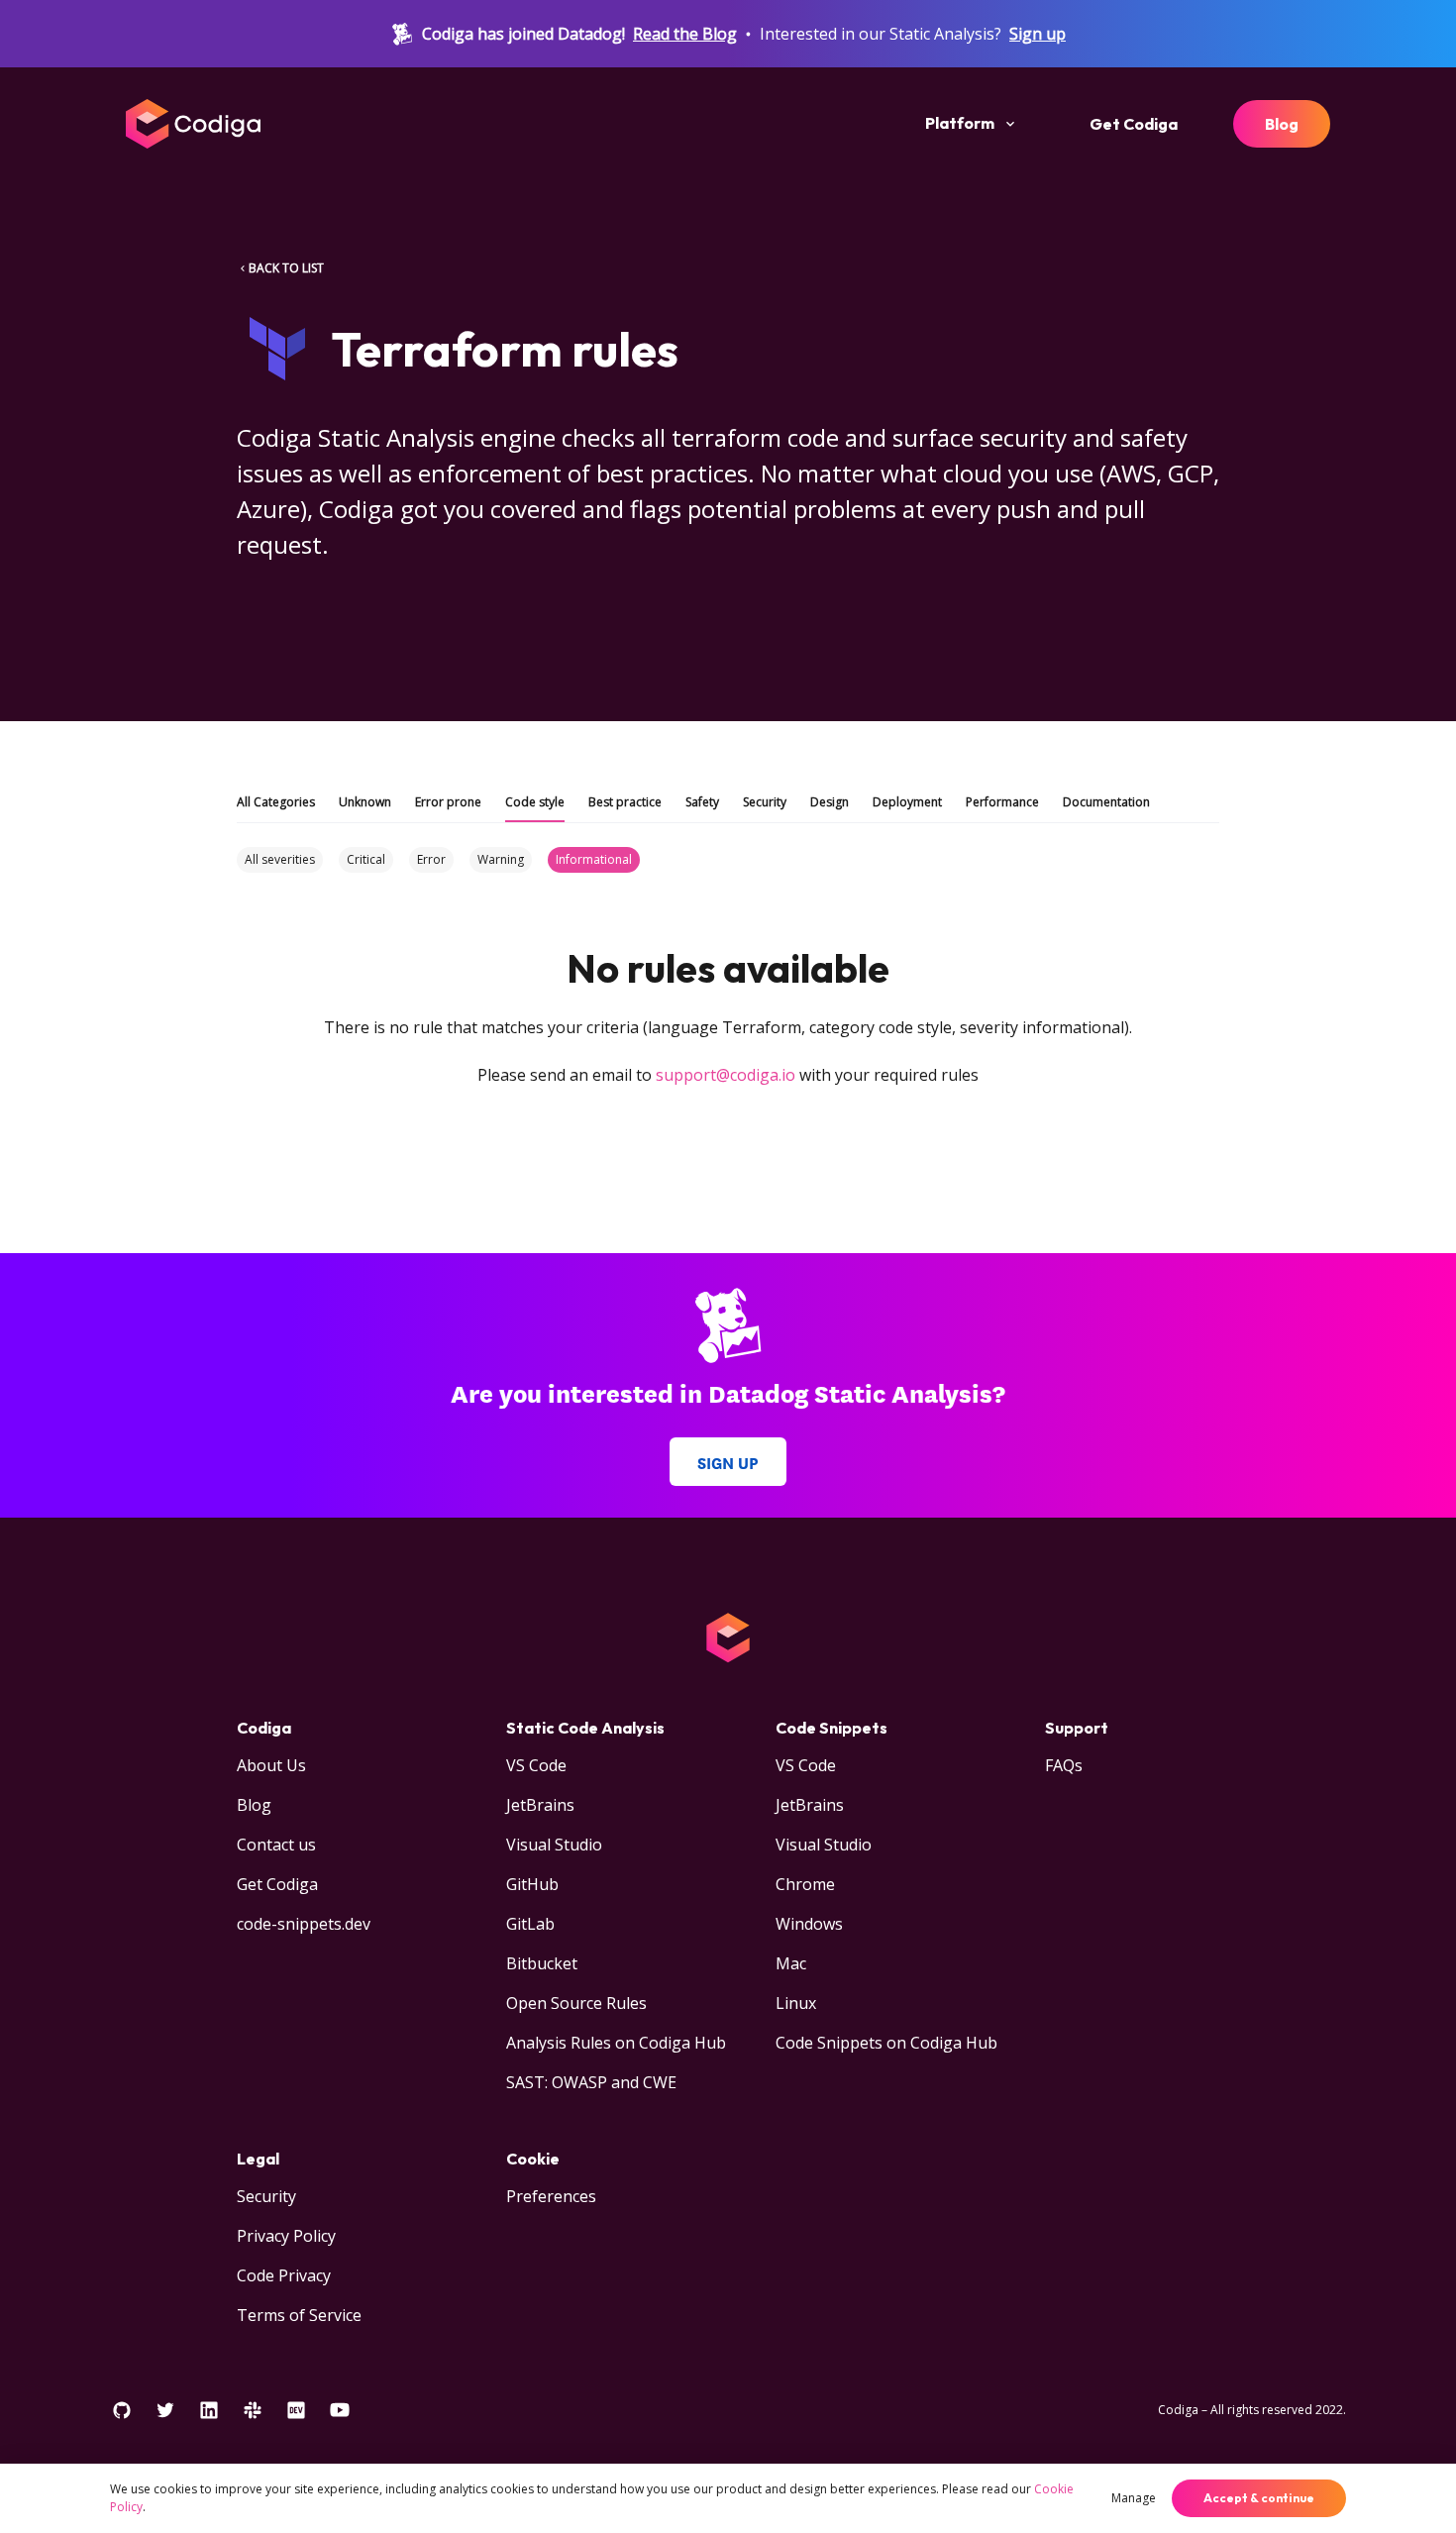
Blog (1282, 124)
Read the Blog (685, 34)
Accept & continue (1259, 2498)
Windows (809, 1924)
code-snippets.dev (304, 1924)
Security (765, 802)
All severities (280, 859)
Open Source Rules (576, 2003)
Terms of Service (299, 2315)
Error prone (448, 802)
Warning (501, 859)
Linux (796, 2003)
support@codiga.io (726, 1075)
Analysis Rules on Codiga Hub (616, 2043)
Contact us (276, 1845)
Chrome (805, 1884)
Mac (791, 1963)
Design (830, 802)
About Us (271, 1765)
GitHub (532, 1884)
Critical (366, 859)
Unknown (365, 802)
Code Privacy (284, 2275)
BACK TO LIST (286, 268)
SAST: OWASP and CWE (591, 2082)
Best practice (625, 802)
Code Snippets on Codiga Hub (886, 2043)
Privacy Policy (286, 2236)
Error (431, 859)
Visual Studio (554, 1845)
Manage (1134, 2498)
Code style (535, 802)
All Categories (276, 802)
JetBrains (540, 1805)
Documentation (1106, 802)
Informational (594, 859)
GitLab (530, 1924)
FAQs (1064, 1765)
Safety (702, 802)
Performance (1002, 802)
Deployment (907, 802)
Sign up (1038, 34)
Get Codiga (1134, 124)
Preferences (551, 2196)
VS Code (536, 1765)
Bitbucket (542, 1963)
